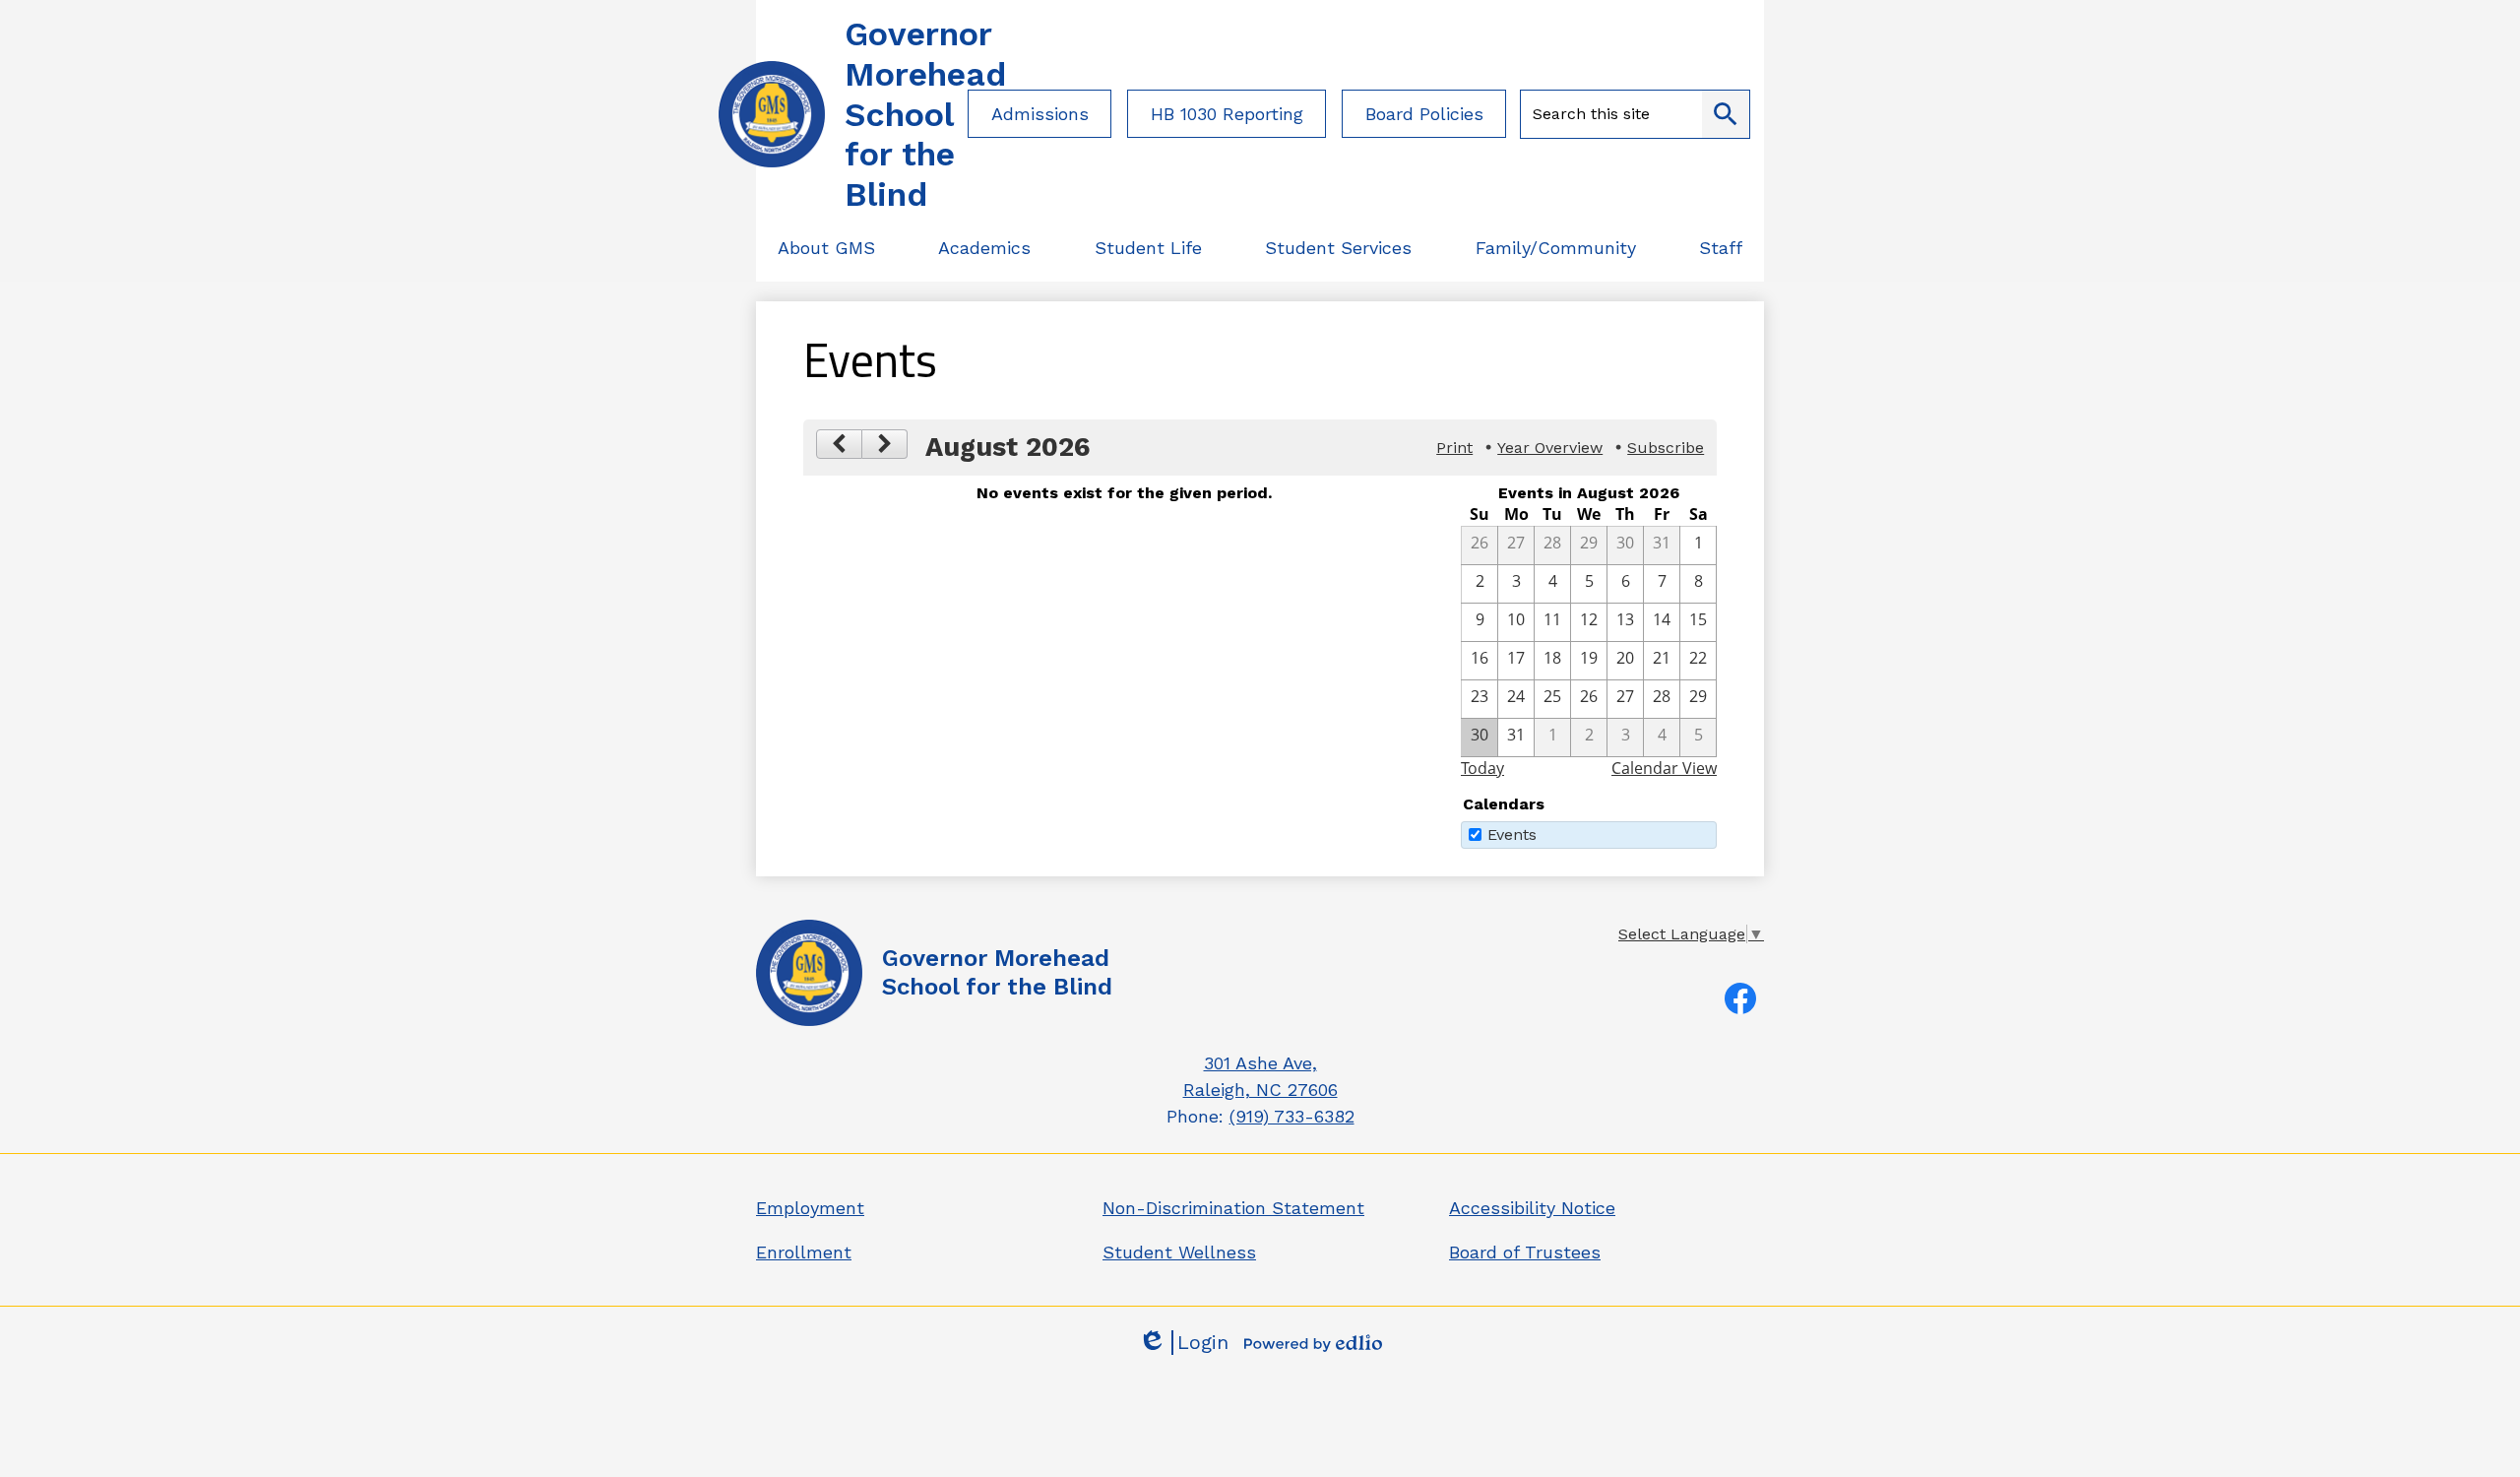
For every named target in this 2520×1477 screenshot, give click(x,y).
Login (1183, 1343)
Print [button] (1454, 448)
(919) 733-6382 (1292, 1116)
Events (1512, 835)
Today (1482, 768)
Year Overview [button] (1550, 448)
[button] (826, 248)
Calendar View (1664, 768)
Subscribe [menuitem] (1666, 448)
